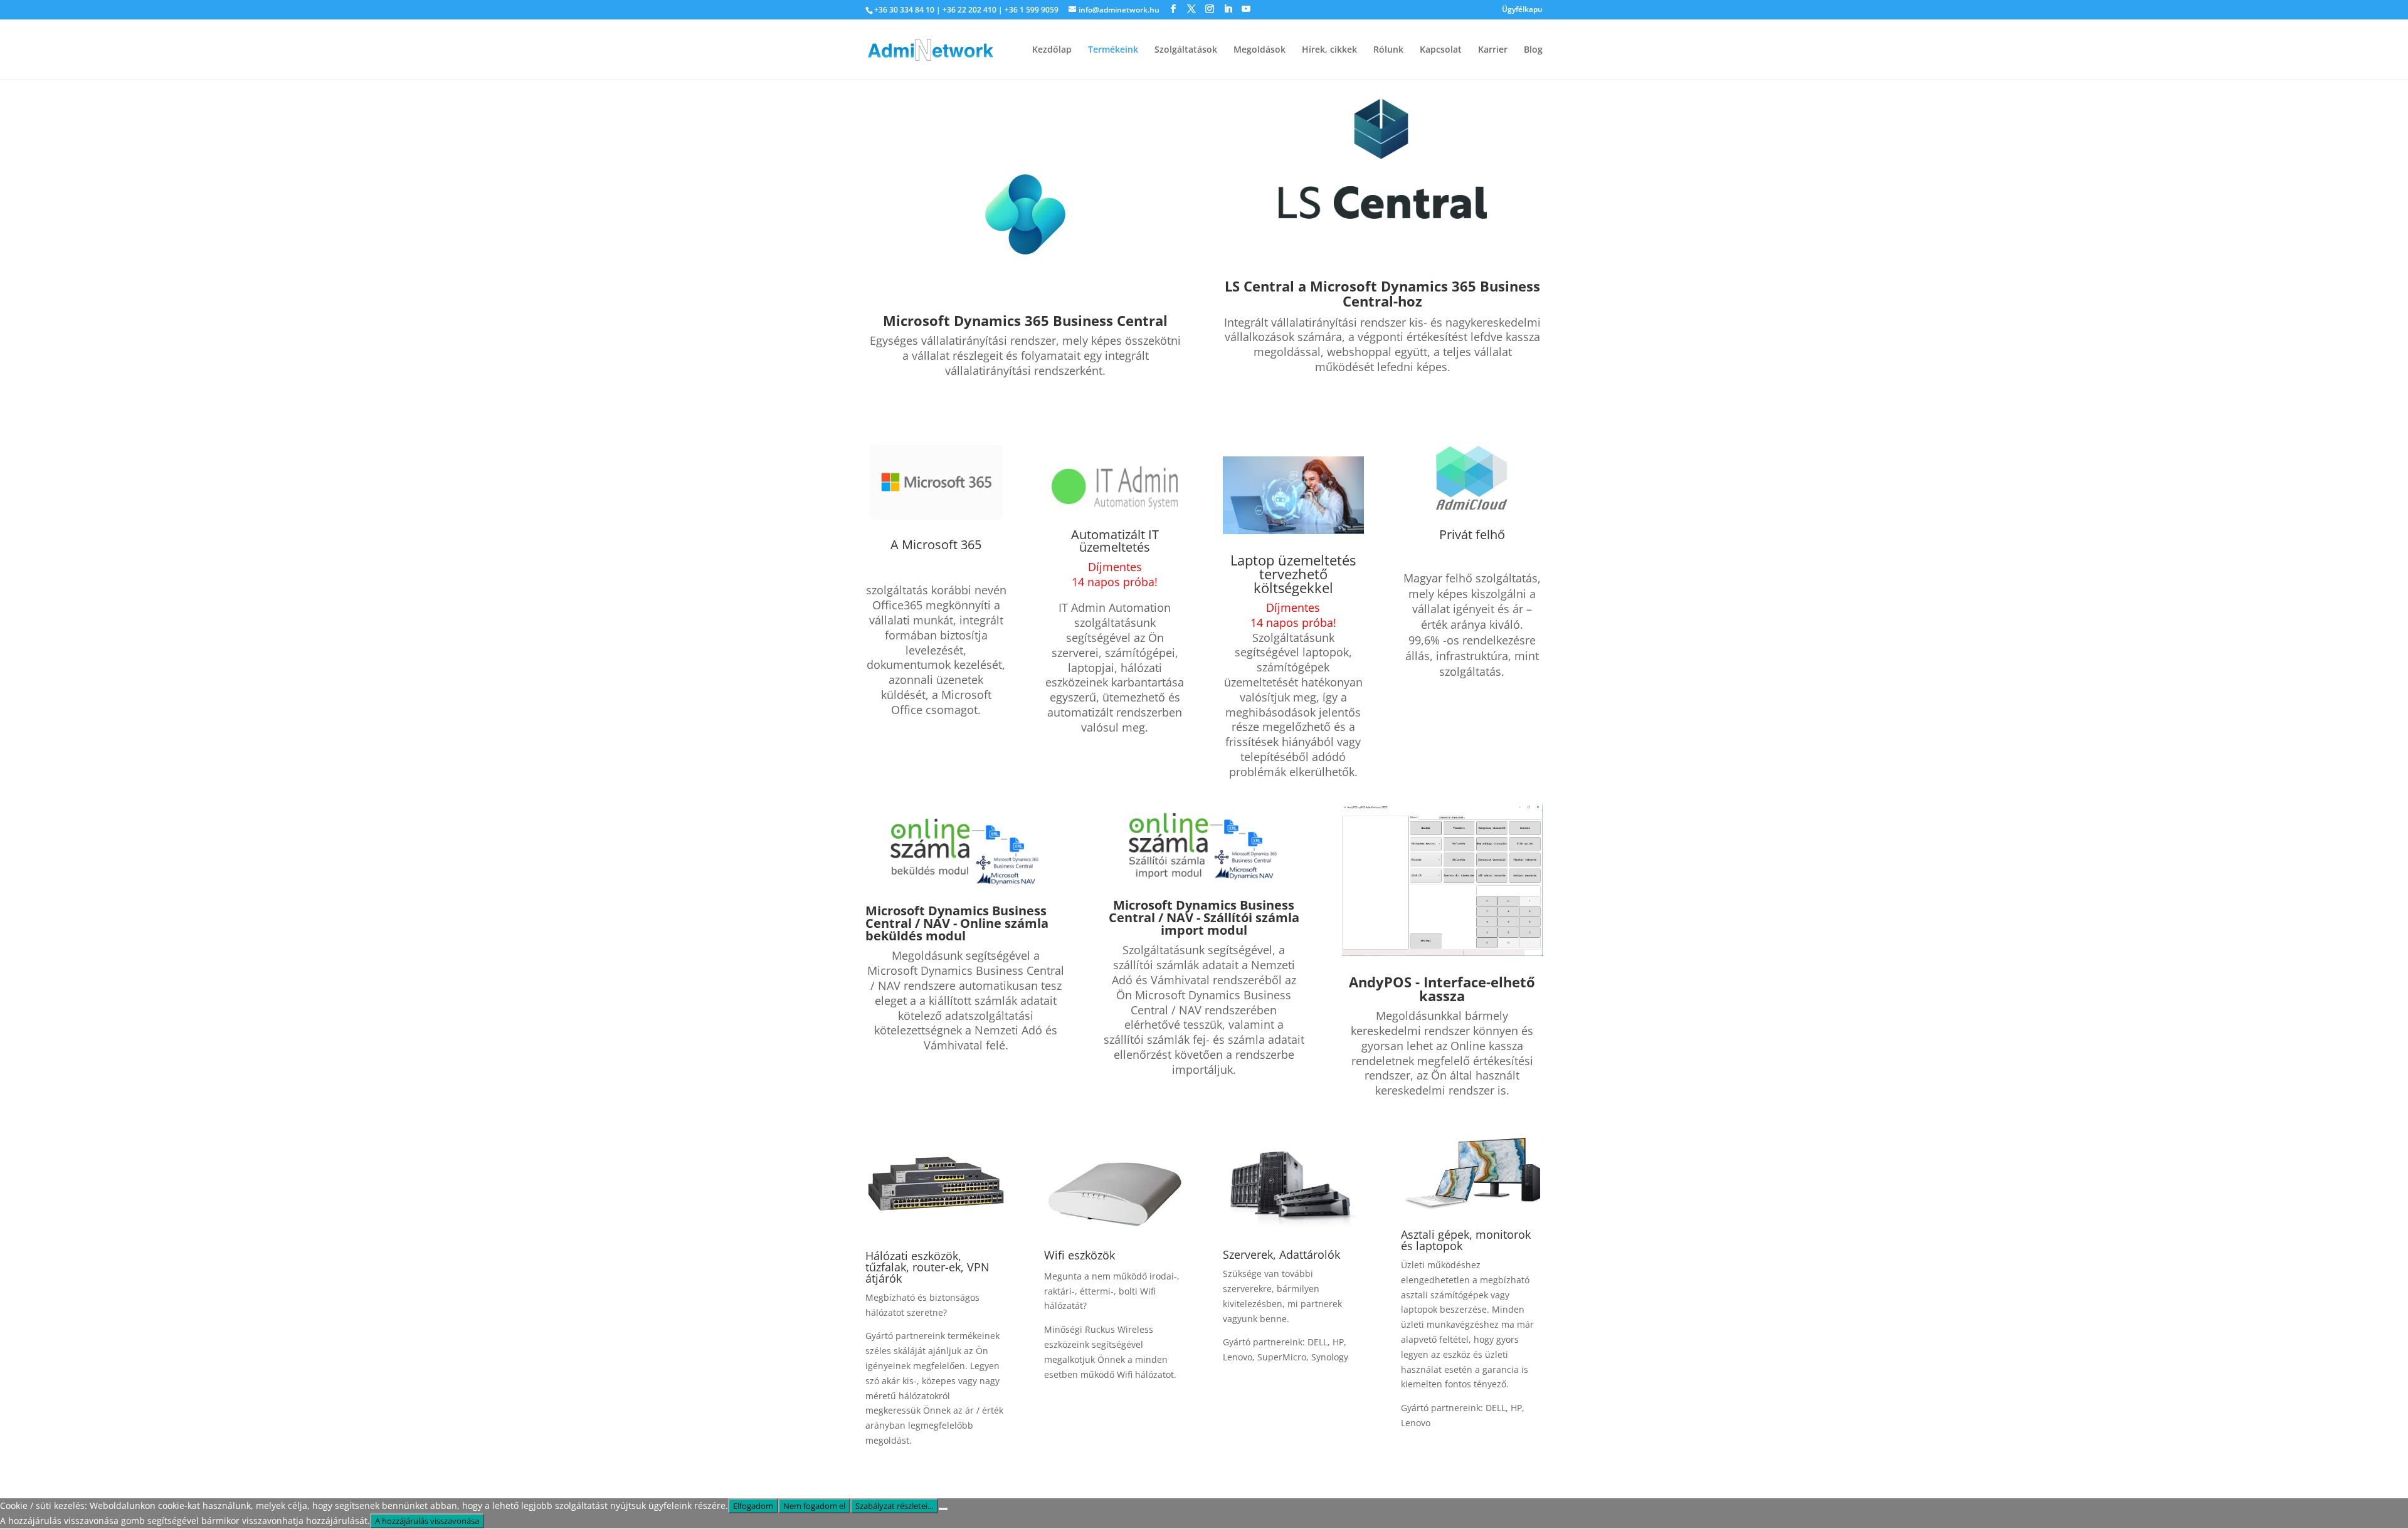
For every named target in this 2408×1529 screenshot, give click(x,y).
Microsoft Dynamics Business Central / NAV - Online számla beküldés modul (957, 923)
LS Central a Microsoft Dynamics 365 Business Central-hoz (1382, 293)
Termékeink (1113, 50)
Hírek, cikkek (1329, 50)
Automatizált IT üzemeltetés (1115, 541)
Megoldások (1259, 50)
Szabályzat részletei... (894, 1506)
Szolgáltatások (1186, 50)
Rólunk (1388, 50)
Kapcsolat (1441, 50)
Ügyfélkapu (1522, 10)
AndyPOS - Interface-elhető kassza (1442, 989)
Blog (1533, 50)
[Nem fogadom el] (943, 1509)
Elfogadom (753, 1506)
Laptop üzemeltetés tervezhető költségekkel (1293, 574)
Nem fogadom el (814, 1506)
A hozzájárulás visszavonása (427, 1521)
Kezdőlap (1052, 50)
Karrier (1493, 50)
